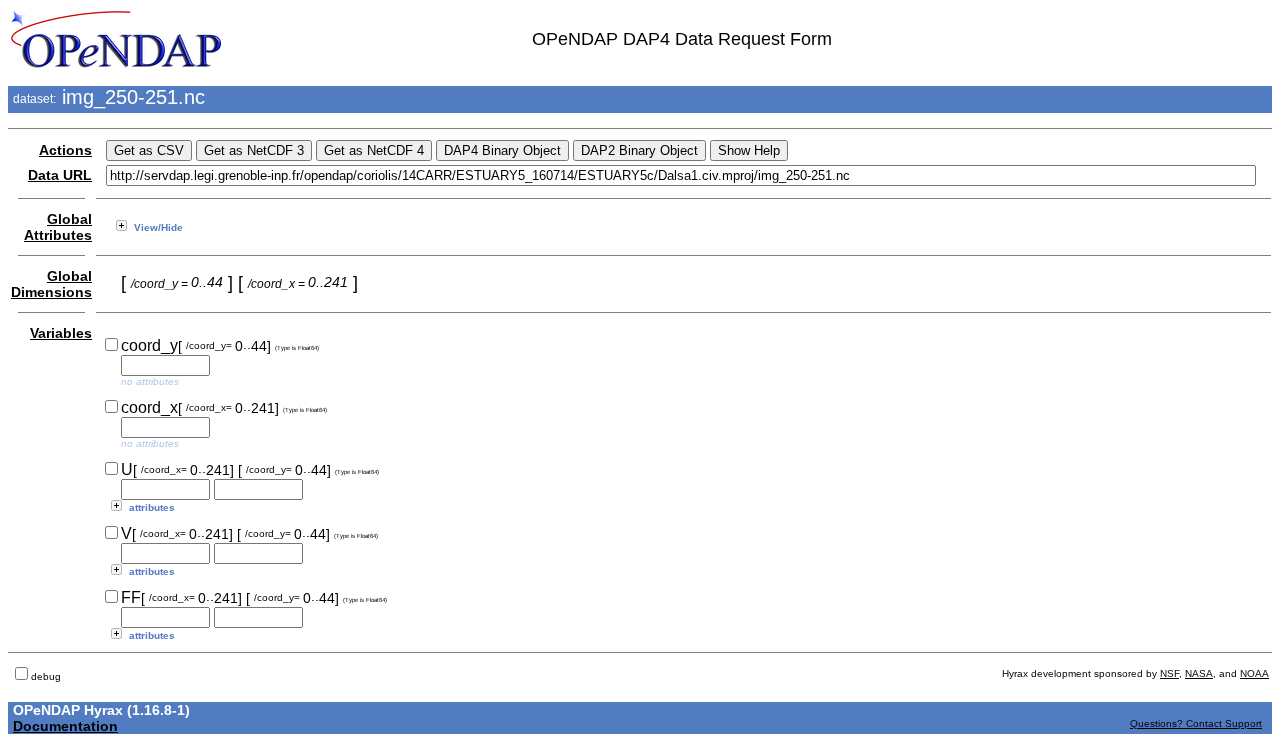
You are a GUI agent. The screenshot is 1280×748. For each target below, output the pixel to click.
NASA (1199, 673)
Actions (65, 150)
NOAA (1254, 673)
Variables (61, 333)
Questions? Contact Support (1196, 723)
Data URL (60, 175)
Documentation (65, 726)
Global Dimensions (51, 284)
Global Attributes (58, 227)
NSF (1169, 673)
